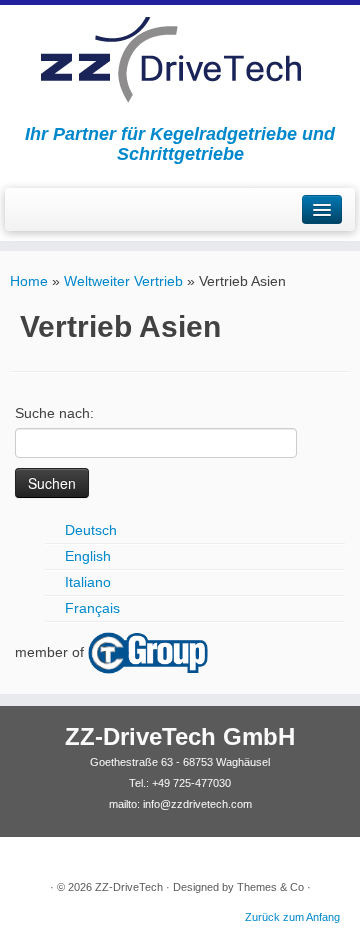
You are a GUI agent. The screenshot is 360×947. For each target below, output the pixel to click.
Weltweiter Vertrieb (123, 281)
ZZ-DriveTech (129, 887)
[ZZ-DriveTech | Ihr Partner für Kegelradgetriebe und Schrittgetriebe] (180, 59)
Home (29, 281)
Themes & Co (270, 887)
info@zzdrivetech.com (197, 804)
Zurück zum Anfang (292, 917)
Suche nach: (54, 413)
